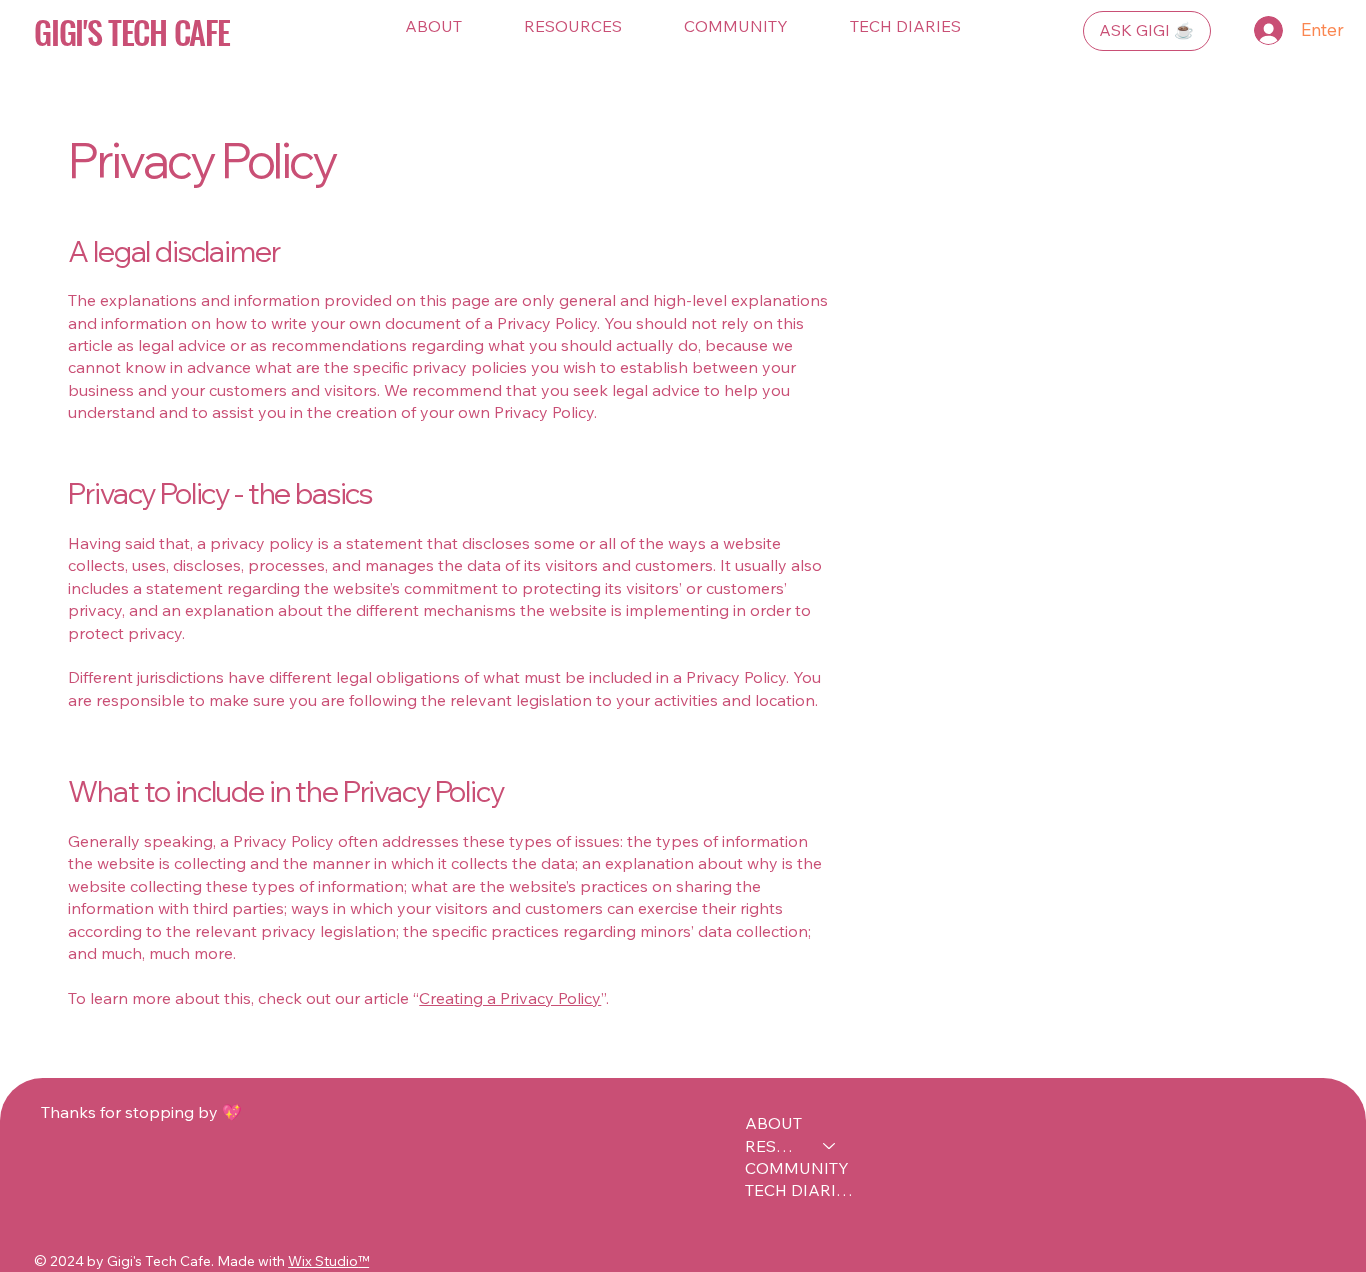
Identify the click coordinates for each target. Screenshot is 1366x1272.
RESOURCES (775, 1146)
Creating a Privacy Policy (510, 998)
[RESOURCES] (830, 1146)
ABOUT (773, 1123)
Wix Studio (323, 1261)
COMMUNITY (797, 1168)
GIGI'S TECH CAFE (131, 31)
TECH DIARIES (800, 1190)
